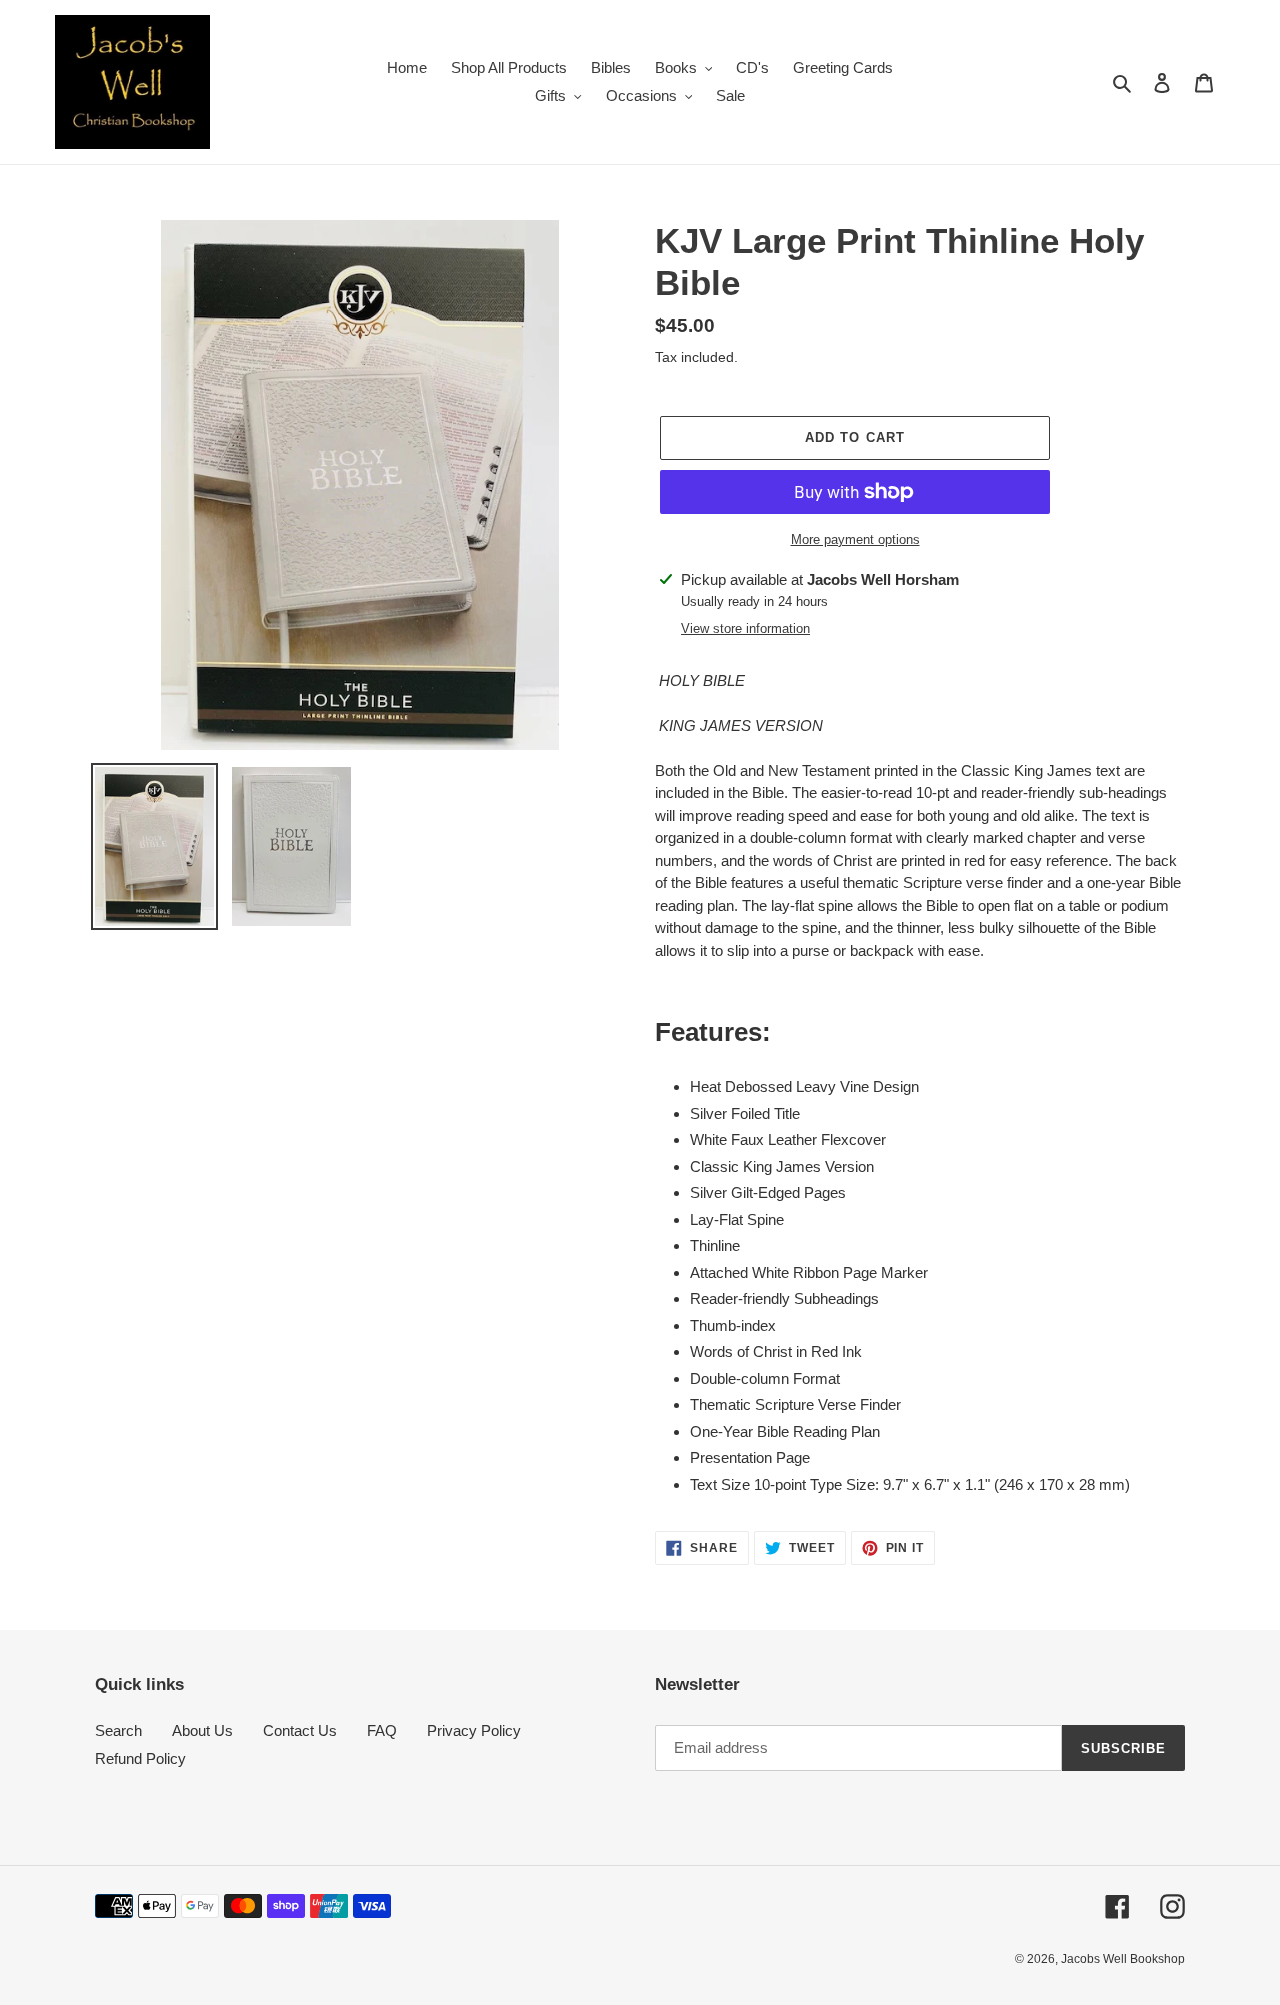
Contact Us (300, 1730)
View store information (745, 628)
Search (118, 1730)
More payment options (855, 539)
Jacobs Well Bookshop (1123, 1959)
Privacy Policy (474, 1730)
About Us (202, 1730)
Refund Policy (140, 1758)
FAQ (382, 1730)
